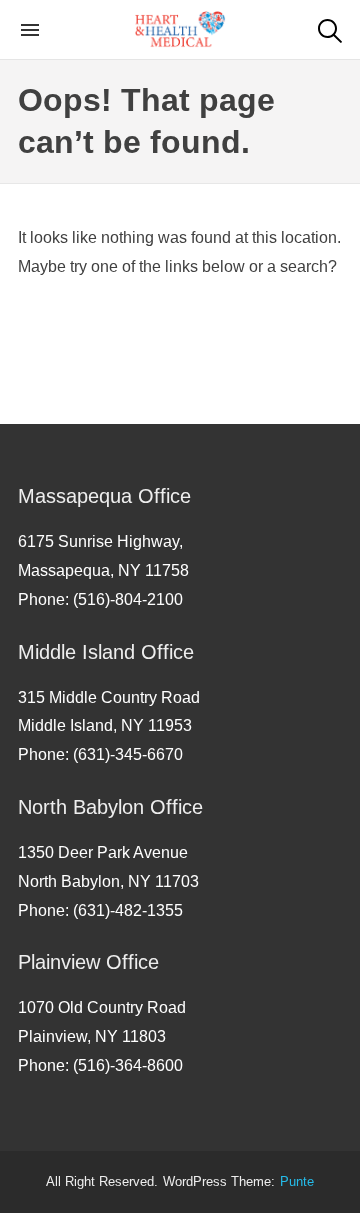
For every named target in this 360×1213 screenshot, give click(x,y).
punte (297, 1182)
